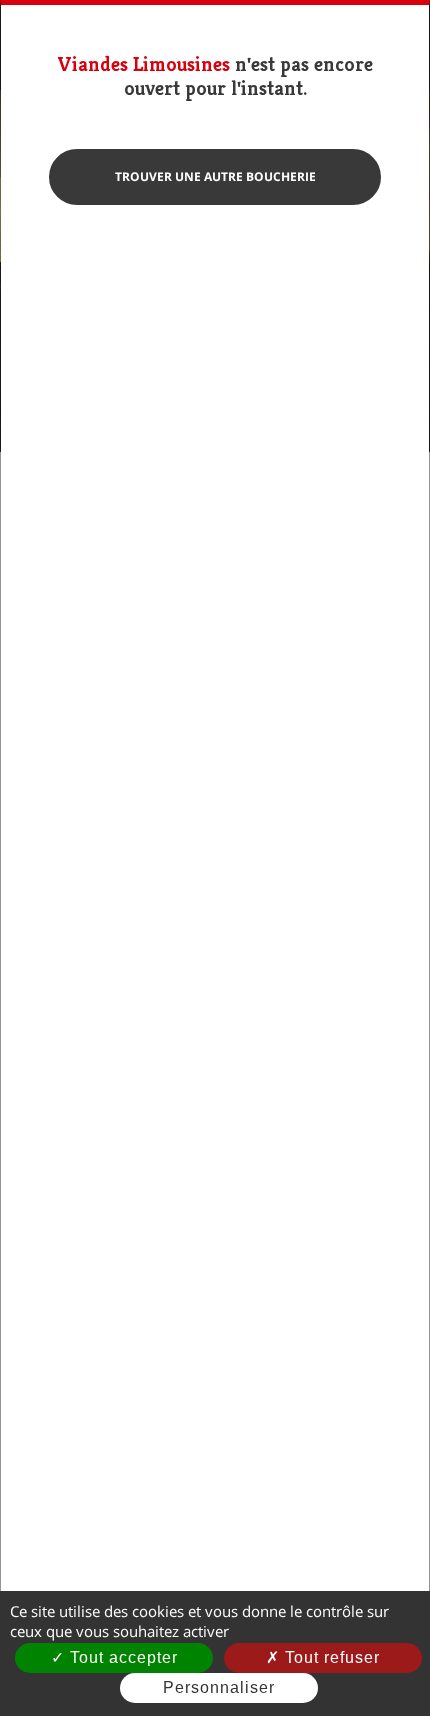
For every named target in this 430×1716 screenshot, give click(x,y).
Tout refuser (330, 1657)
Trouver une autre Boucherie (215, 176)
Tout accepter (121, 1657)
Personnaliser (219, 1687)
